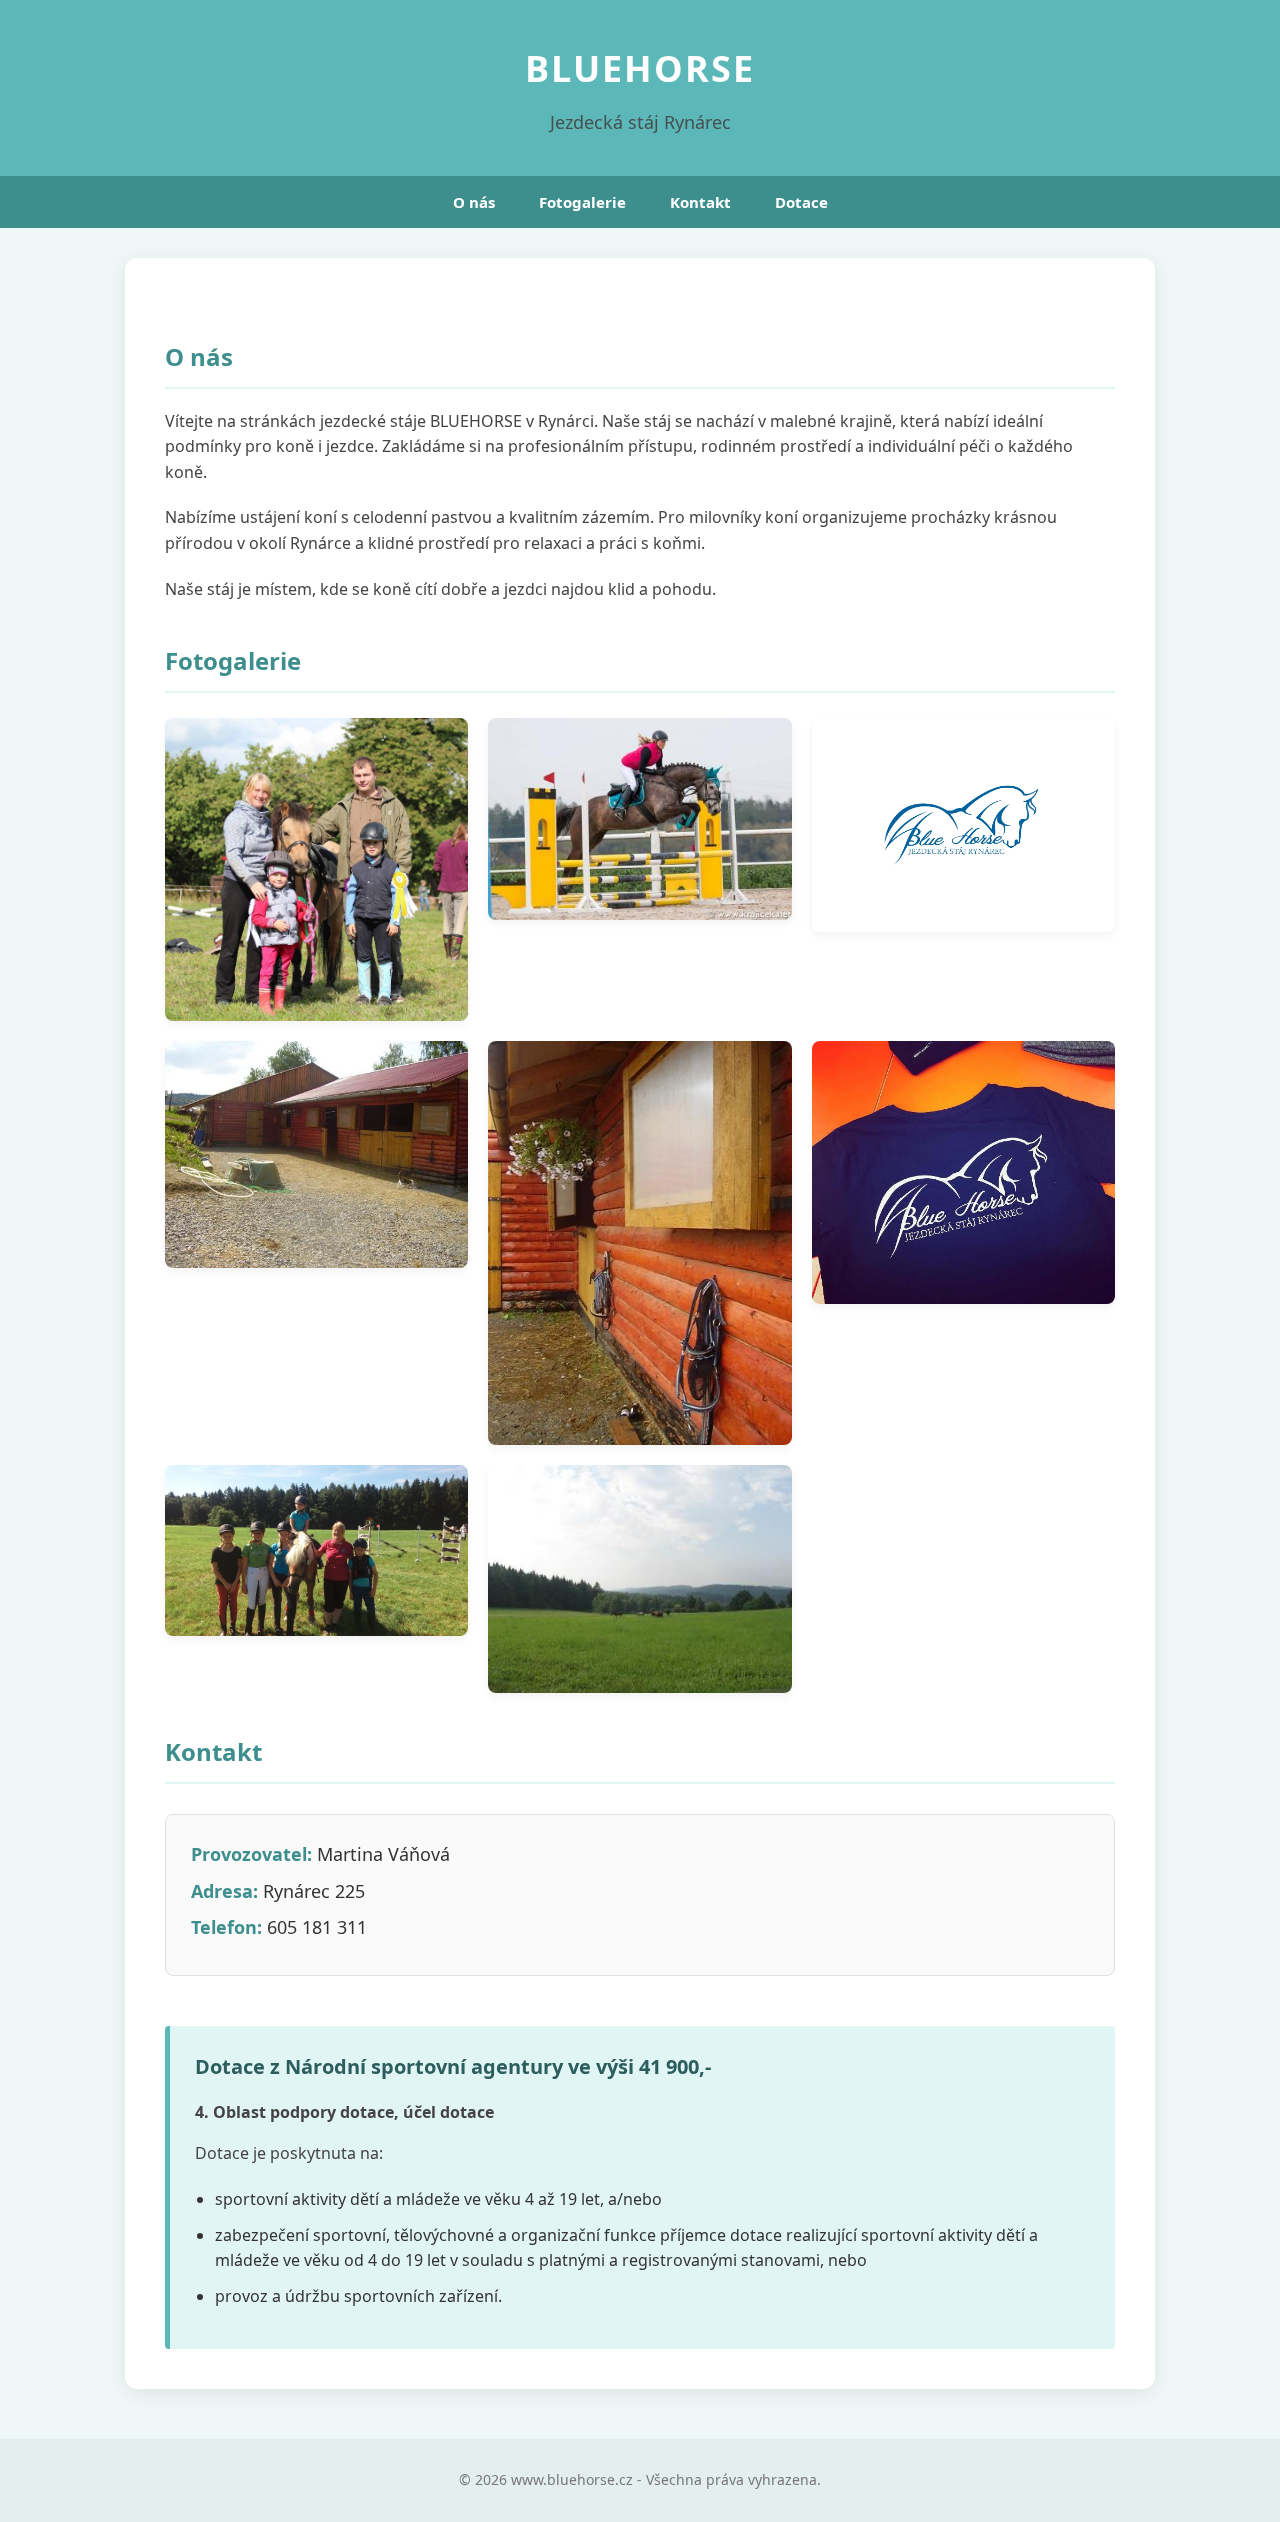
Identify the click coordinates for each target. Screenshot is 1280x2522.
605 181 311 (317, 1927)
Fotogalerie (582, 202)
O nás (474, 202)
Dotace (801, 202)
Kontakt (700, 202)
